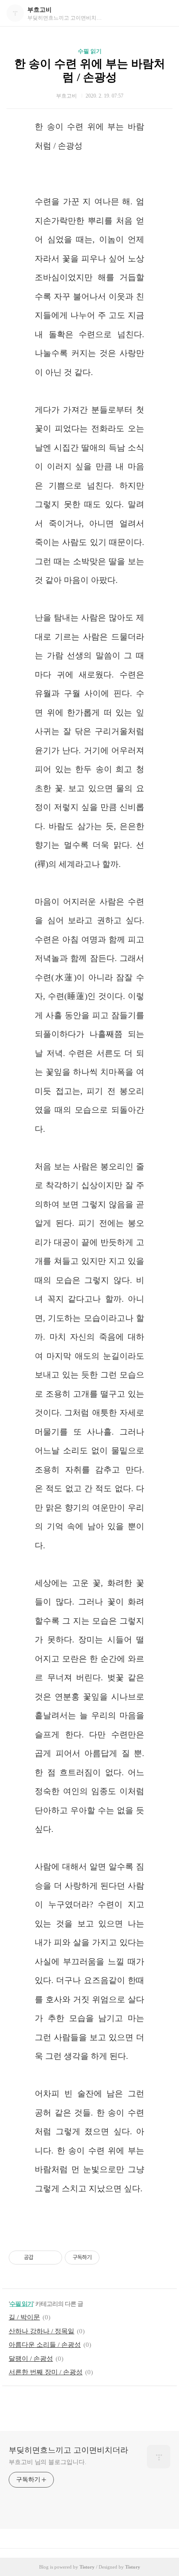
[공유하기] (41, 2258)
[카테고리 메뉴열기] (164, 13)
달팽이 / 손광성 (31, 2359)
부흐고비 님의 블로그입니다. (48, 2462)
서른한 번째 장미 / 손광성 (46, 2372)
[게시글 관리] (52, 2258)
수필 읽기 (90, 51)
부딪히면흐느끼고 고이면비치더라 (68, 2450)
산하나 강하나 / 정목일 (41, 2331)
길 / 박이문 (24, 2317)
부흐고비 (40, 10)
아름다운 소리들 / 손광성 (45, 2345)
